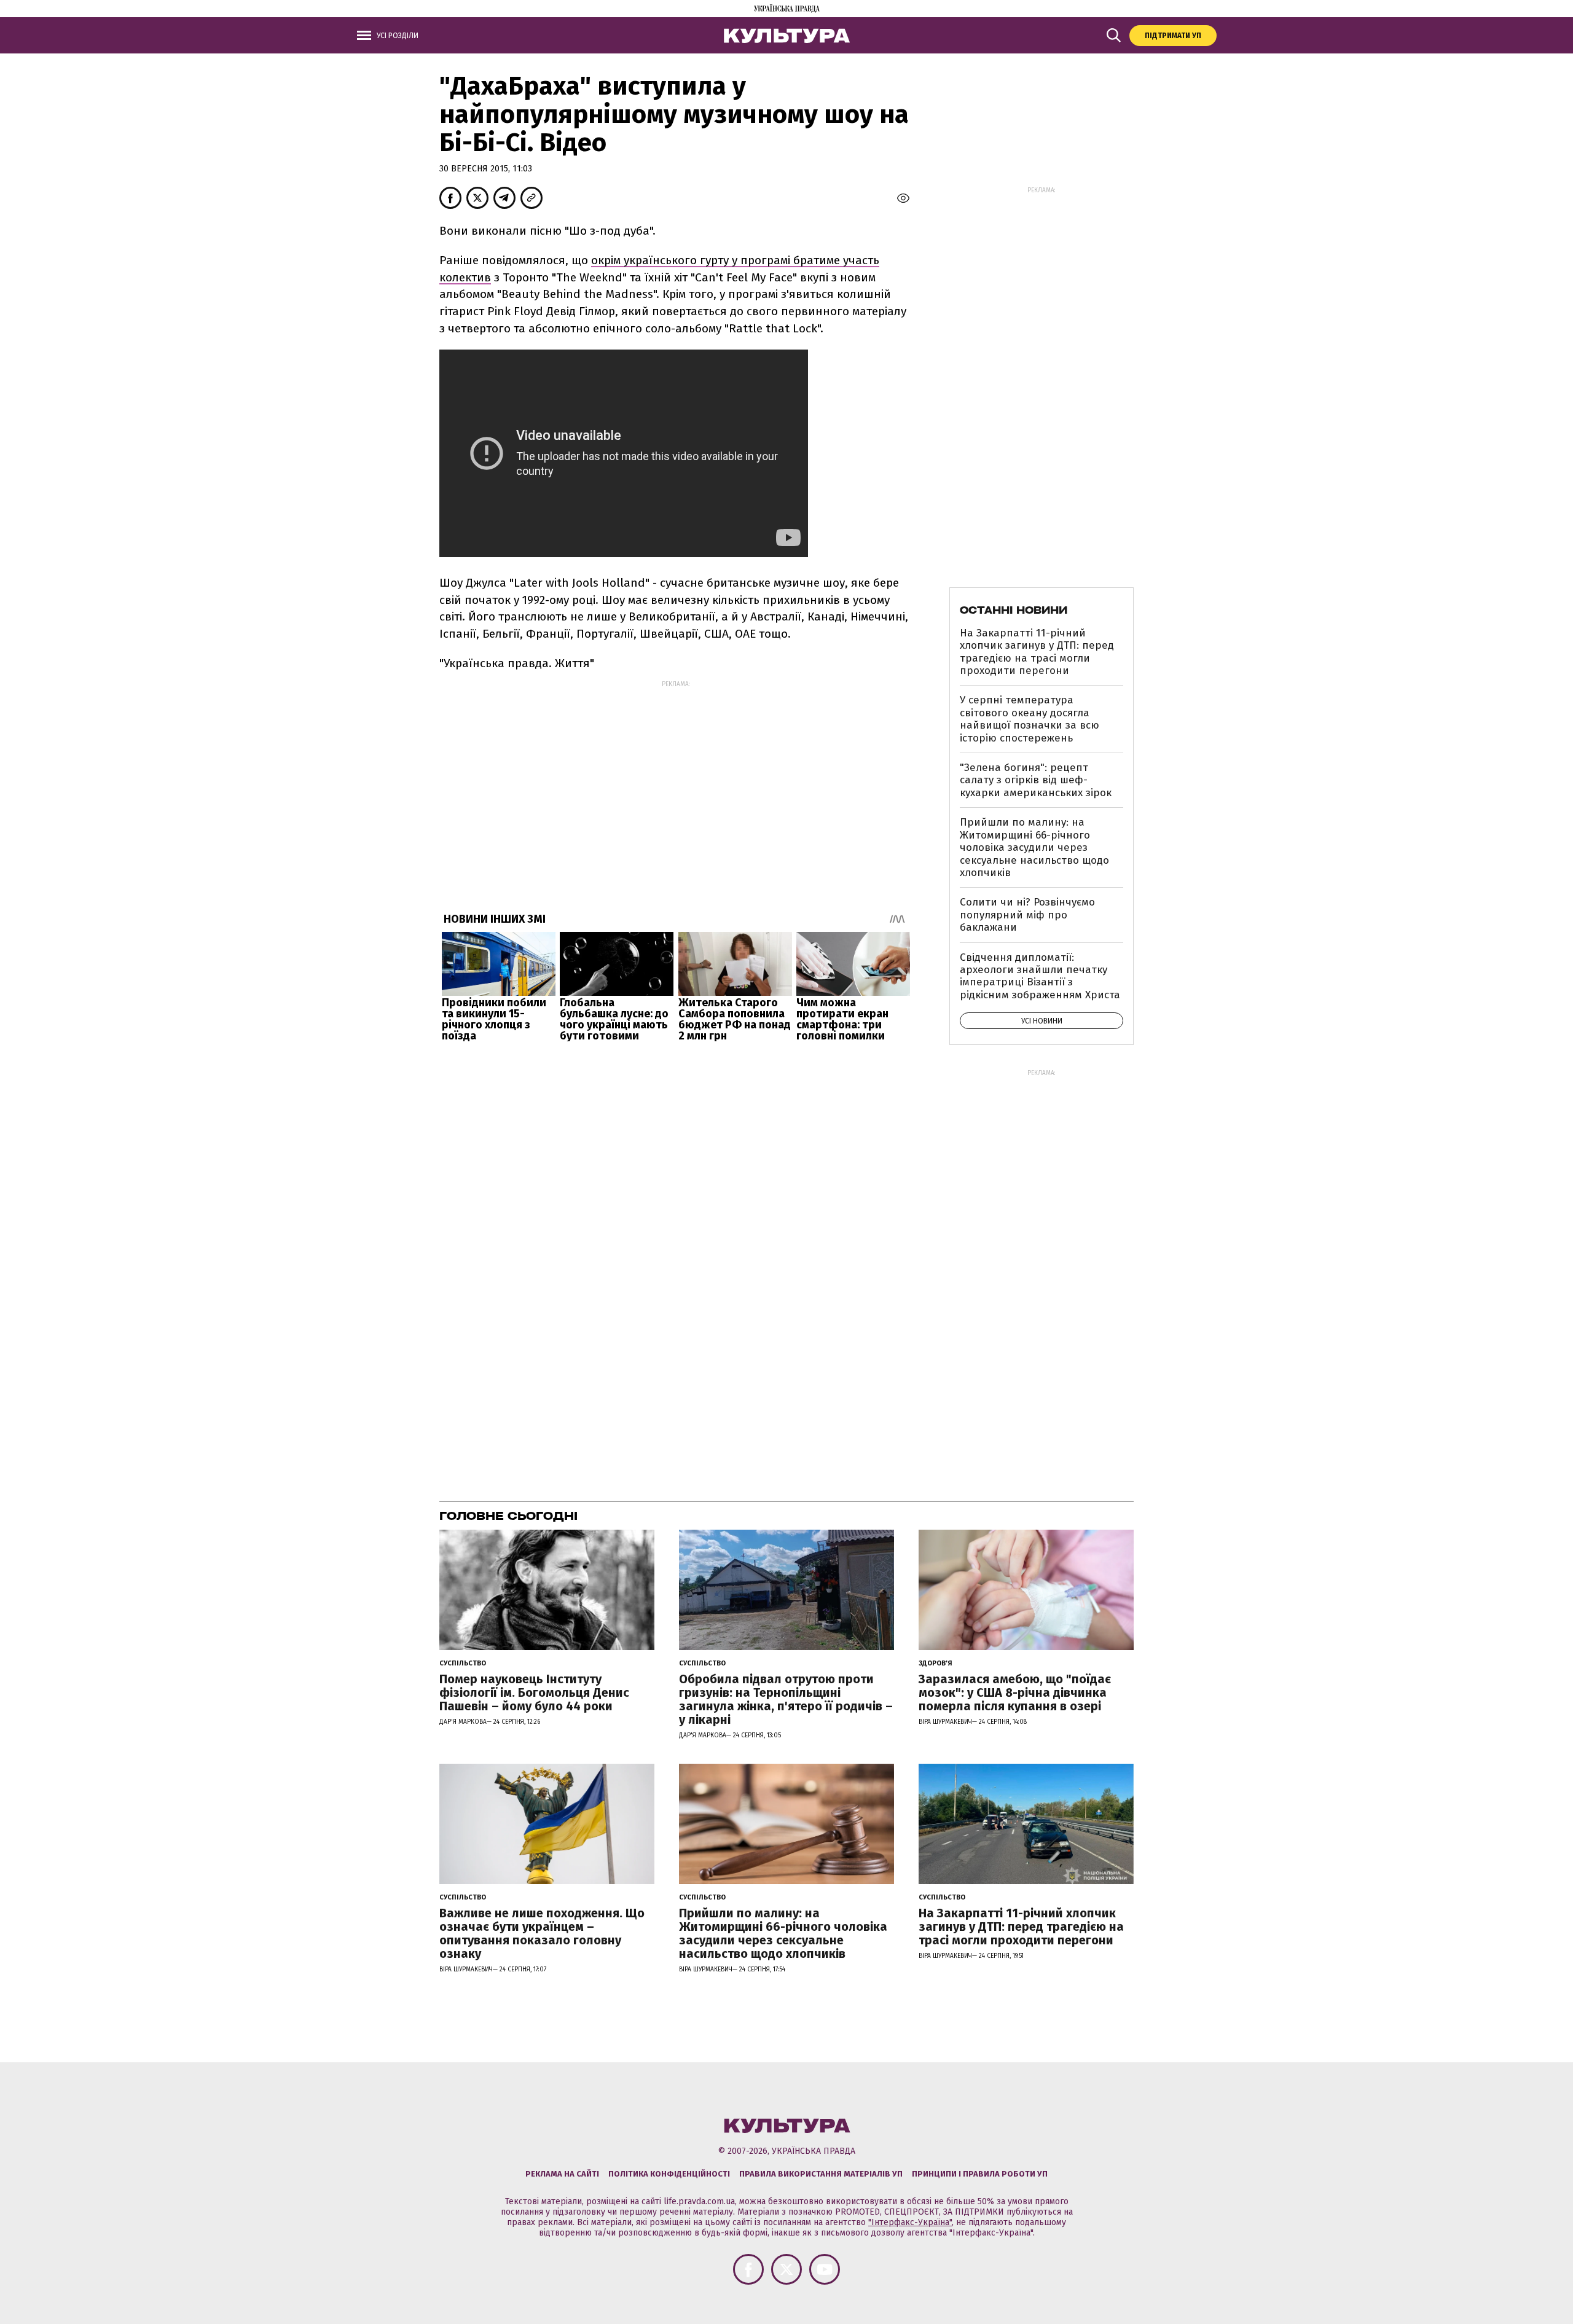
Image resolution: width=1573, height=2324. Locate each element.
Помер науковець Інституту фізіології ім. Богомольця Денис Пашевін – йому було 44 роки (534, 1692)
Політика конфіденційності (669, 2174)
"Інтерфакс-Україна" (910, 2222)
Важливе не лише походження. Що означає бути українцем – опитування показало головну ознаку (542, 1933)
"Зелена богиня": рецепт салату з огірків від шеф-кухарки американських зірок (1036, 780)
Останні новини (1014, 610)
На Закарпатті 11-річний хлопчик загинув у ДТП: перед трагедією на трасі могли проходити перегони (1037, 652)
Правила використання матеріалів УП (821, 2174)
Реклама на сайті (562, 2174)
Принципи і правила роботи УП (980, 2174)
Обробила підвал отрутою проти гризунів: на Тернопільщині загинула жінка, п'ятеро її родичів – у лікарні (786, 1699)
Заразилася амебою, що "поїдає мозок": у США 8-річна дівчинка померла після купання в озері (1015, 1692)
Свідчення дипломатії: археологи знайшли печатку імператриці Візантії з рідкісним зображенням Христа (1040, 976)
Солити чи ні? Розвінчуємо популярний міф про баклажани (1027, 915)
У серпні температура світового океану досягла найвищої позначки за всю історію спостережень (1030, 719)
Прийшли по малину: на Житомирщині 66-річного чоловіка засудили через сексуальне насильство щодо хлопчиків (1034, 847)
